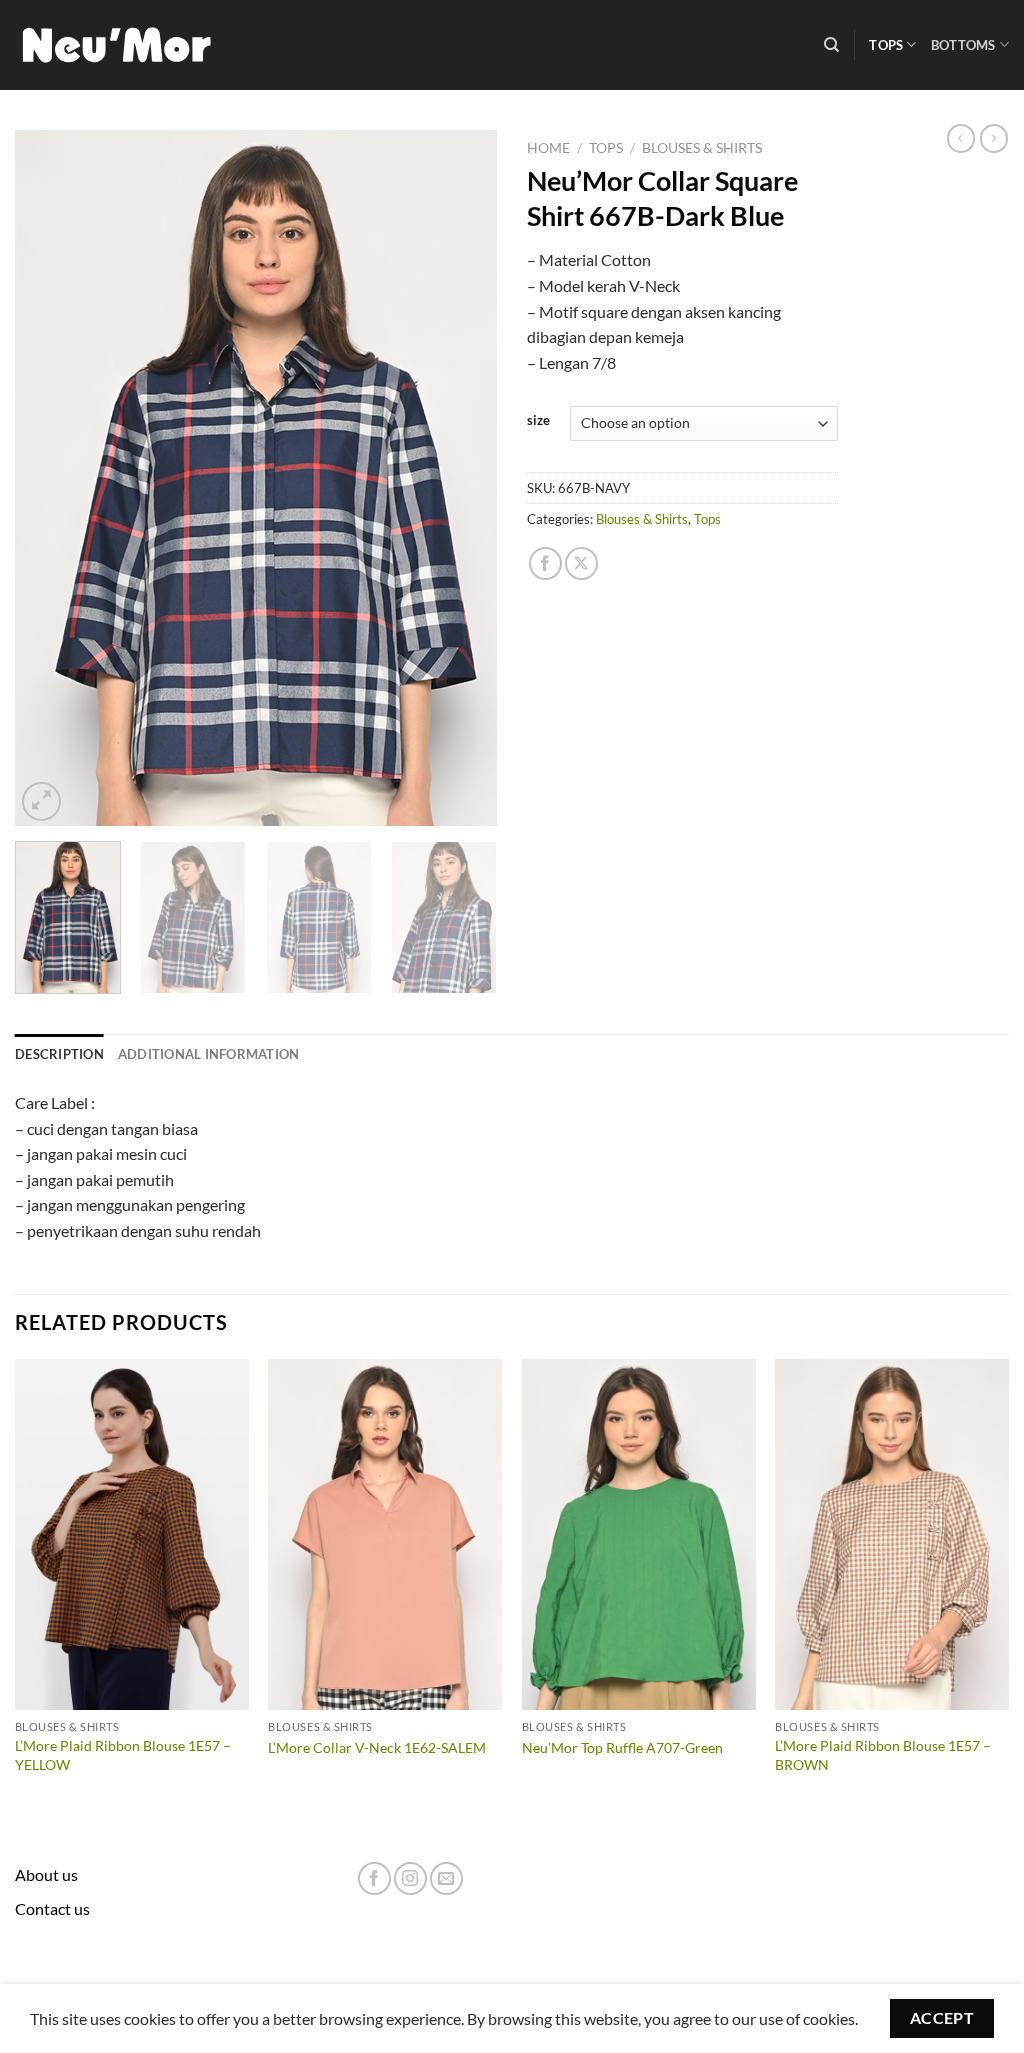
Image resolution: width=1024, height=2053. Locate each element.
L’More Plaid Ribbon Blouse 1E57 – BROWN (883, 1755)
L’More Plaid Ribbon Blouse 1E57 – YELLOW (123, 1755)
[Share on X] (581, 563)
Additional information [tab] (209, 1054)
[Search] (831, 45)
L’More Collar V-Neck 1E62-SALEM (377, 1747)
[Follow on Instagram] (410, 1878)
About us (46, 1874)
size (538, 421)
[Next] (462, 477)
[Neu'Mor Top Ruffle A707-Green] (639, 1534)
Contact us (52, 1908)
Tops (886, 45)
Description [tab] (59, 1054)
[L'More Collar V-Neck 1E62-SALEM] (385, 1534)
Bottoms (963, 45)
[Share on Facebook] (545, 563)
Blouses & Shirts (702, 148)
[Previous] (50, 477)
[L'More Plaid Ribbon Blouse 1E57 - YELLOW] (132, 1534)
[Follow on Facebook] (374, 1878)
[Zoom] (41, 801)
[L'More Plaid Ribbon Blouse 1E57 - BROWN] (892, 1534)
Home (548, 148)
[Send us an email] (446, 1878)
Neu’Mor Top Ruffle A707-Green (622, 1747)
